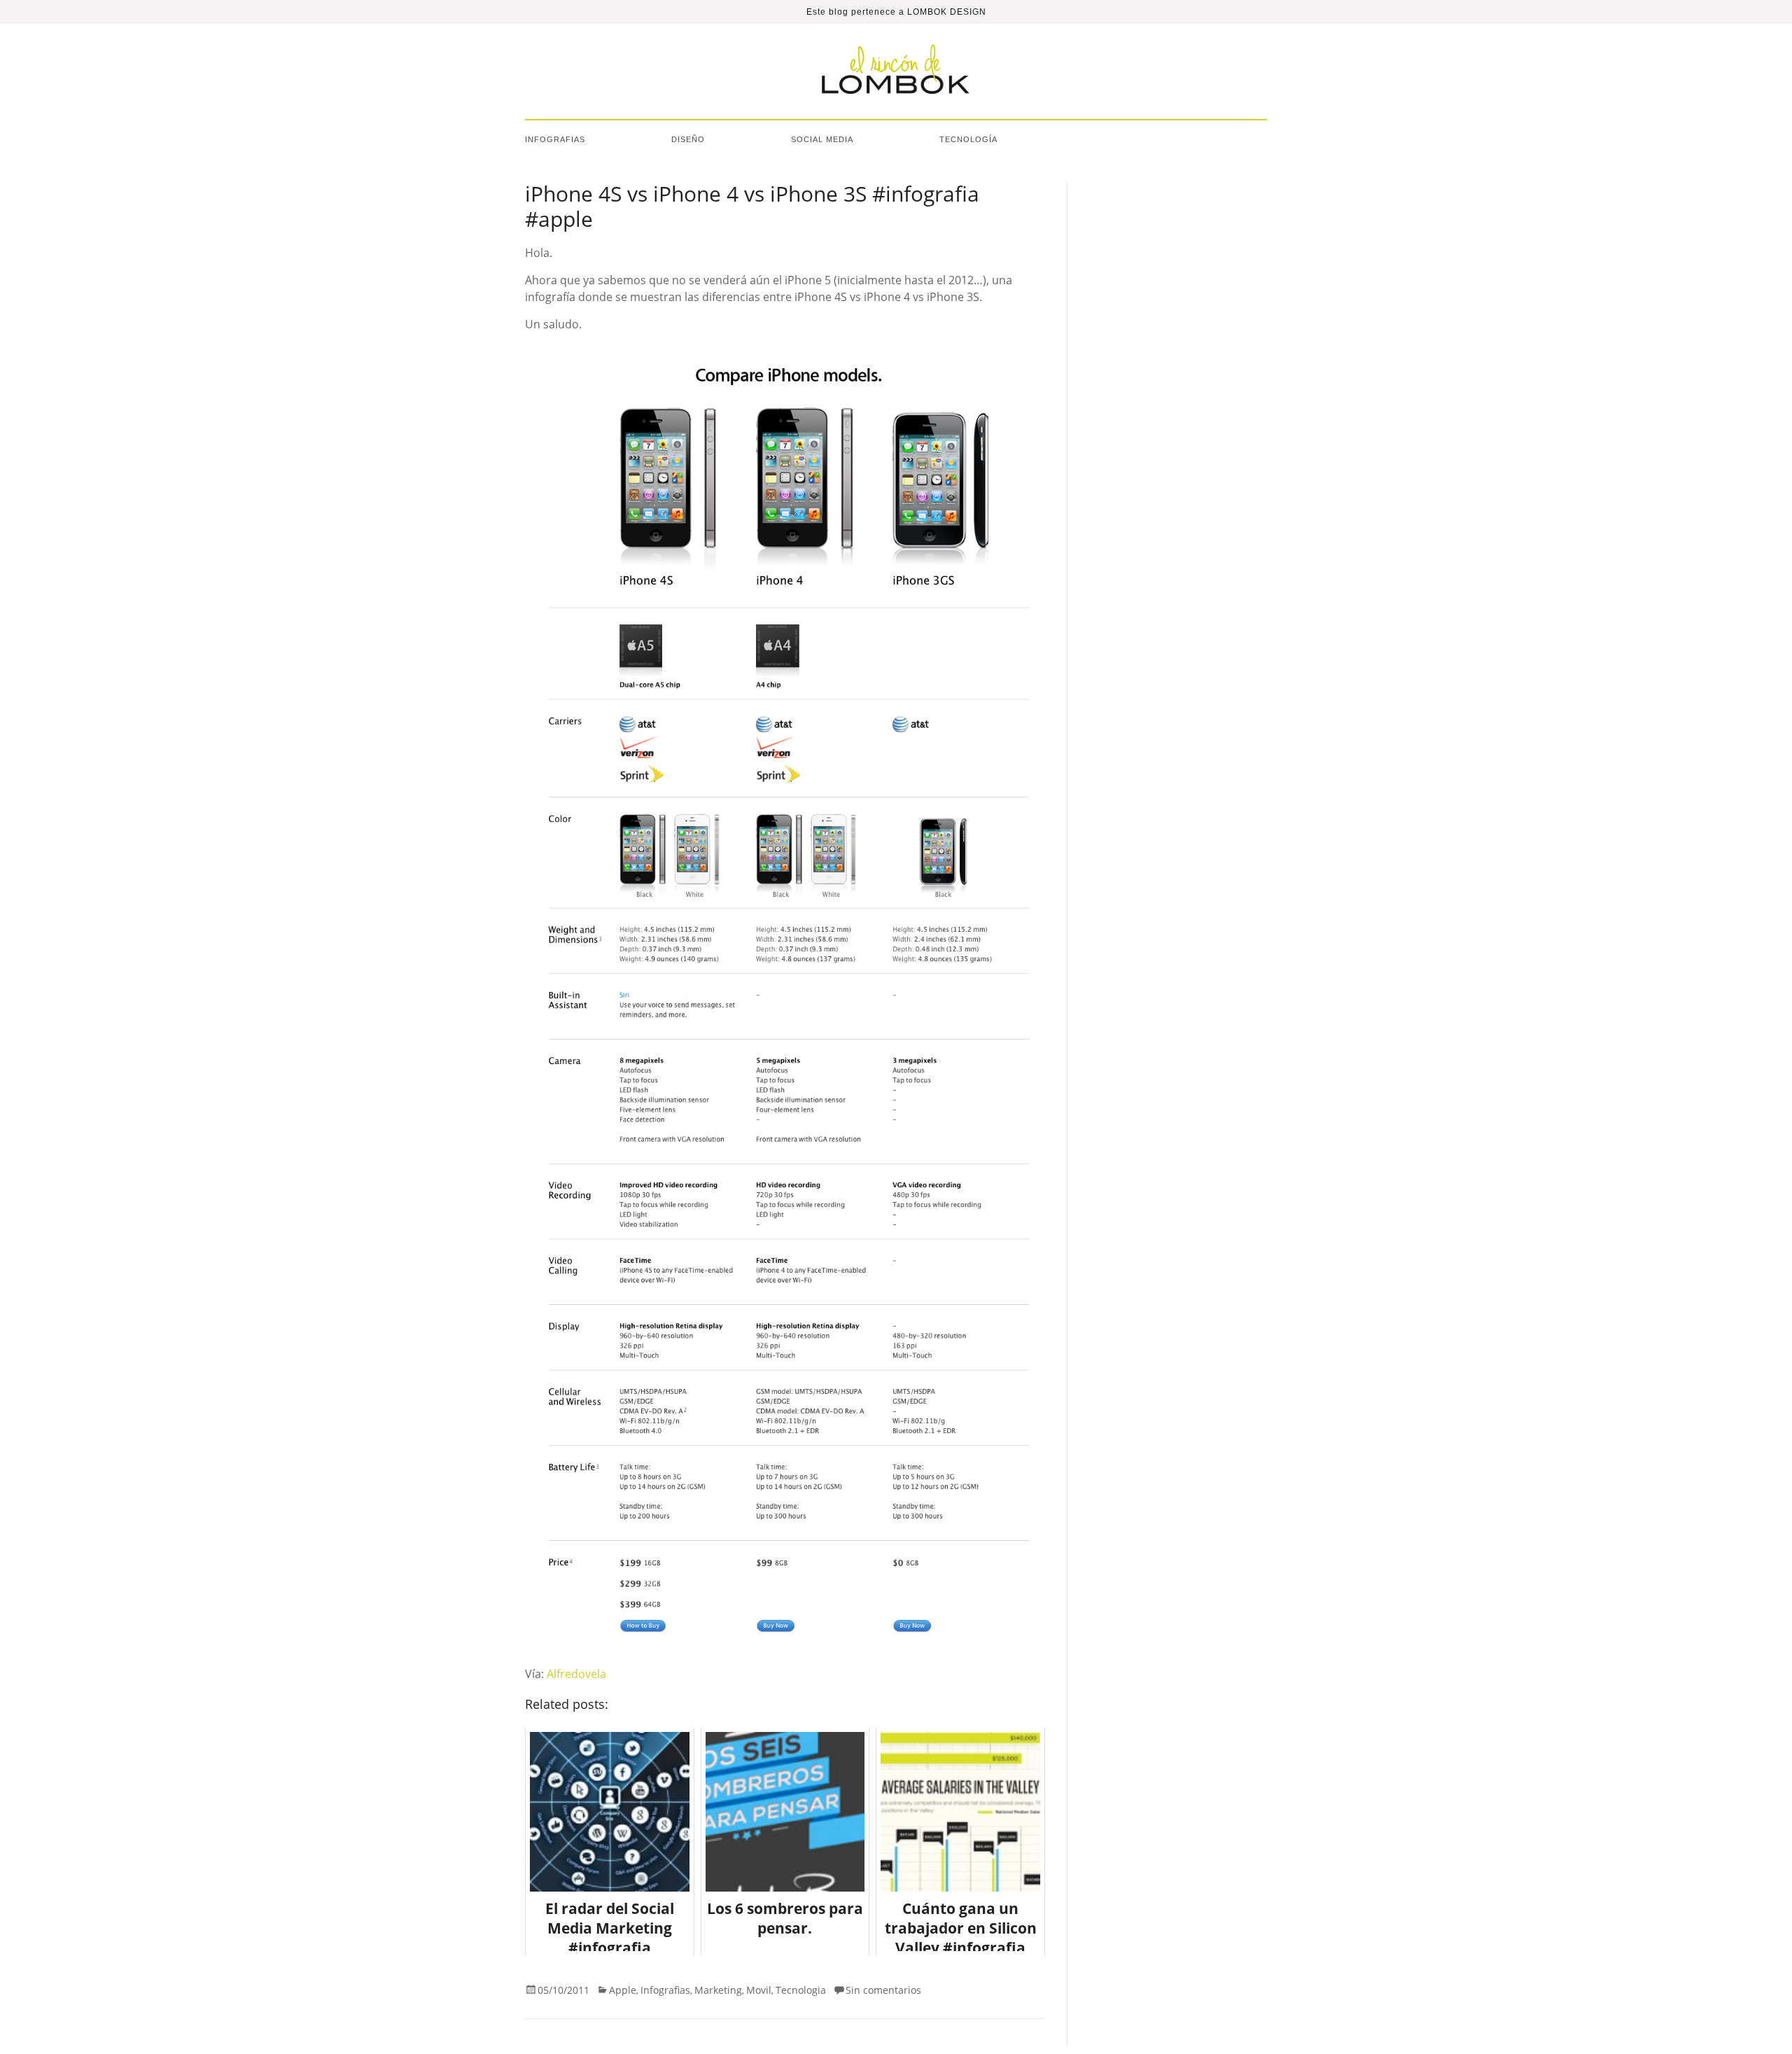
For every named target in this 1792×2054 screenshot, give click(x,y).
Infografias (555, 139)
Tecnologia (801, 1990)
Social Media (822, 139)
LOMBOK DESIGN (947, 12)
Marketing (718, 1990)
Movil (759, 1990)
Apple (623, 1990)
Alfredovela (576, 1674)
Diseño (688, 139)
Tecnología (968, 139)
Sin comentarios (883, 1990)
